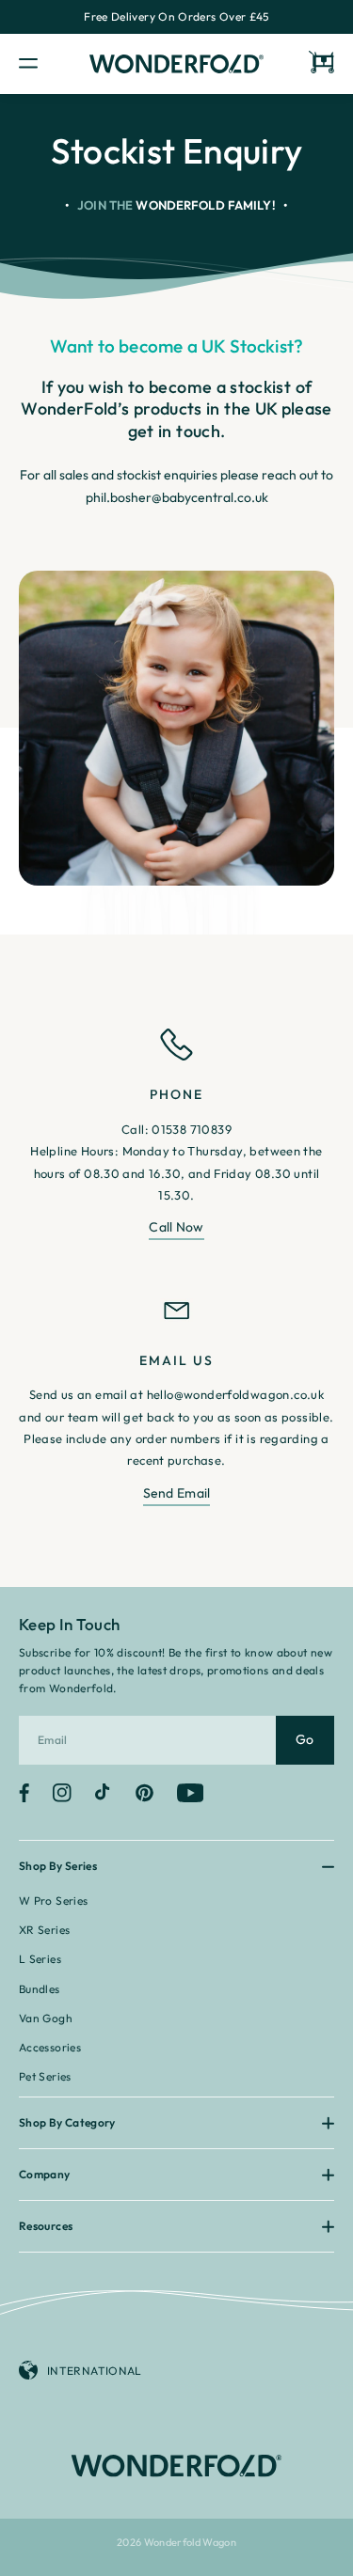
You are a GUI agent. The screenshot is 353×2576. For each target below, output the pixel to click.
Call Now (176, 1227)
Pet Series (45, 2076)
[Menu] (45, 64)
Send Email (177, 1493)
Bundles (40, 1989)
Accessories (50, 2047)
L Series (40, 1959)
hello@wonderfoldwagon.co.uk (236, 1394)
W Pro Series (53, 1901)
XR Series (44, 1930)
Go (305, 1739)
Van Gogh (46, 2018)
